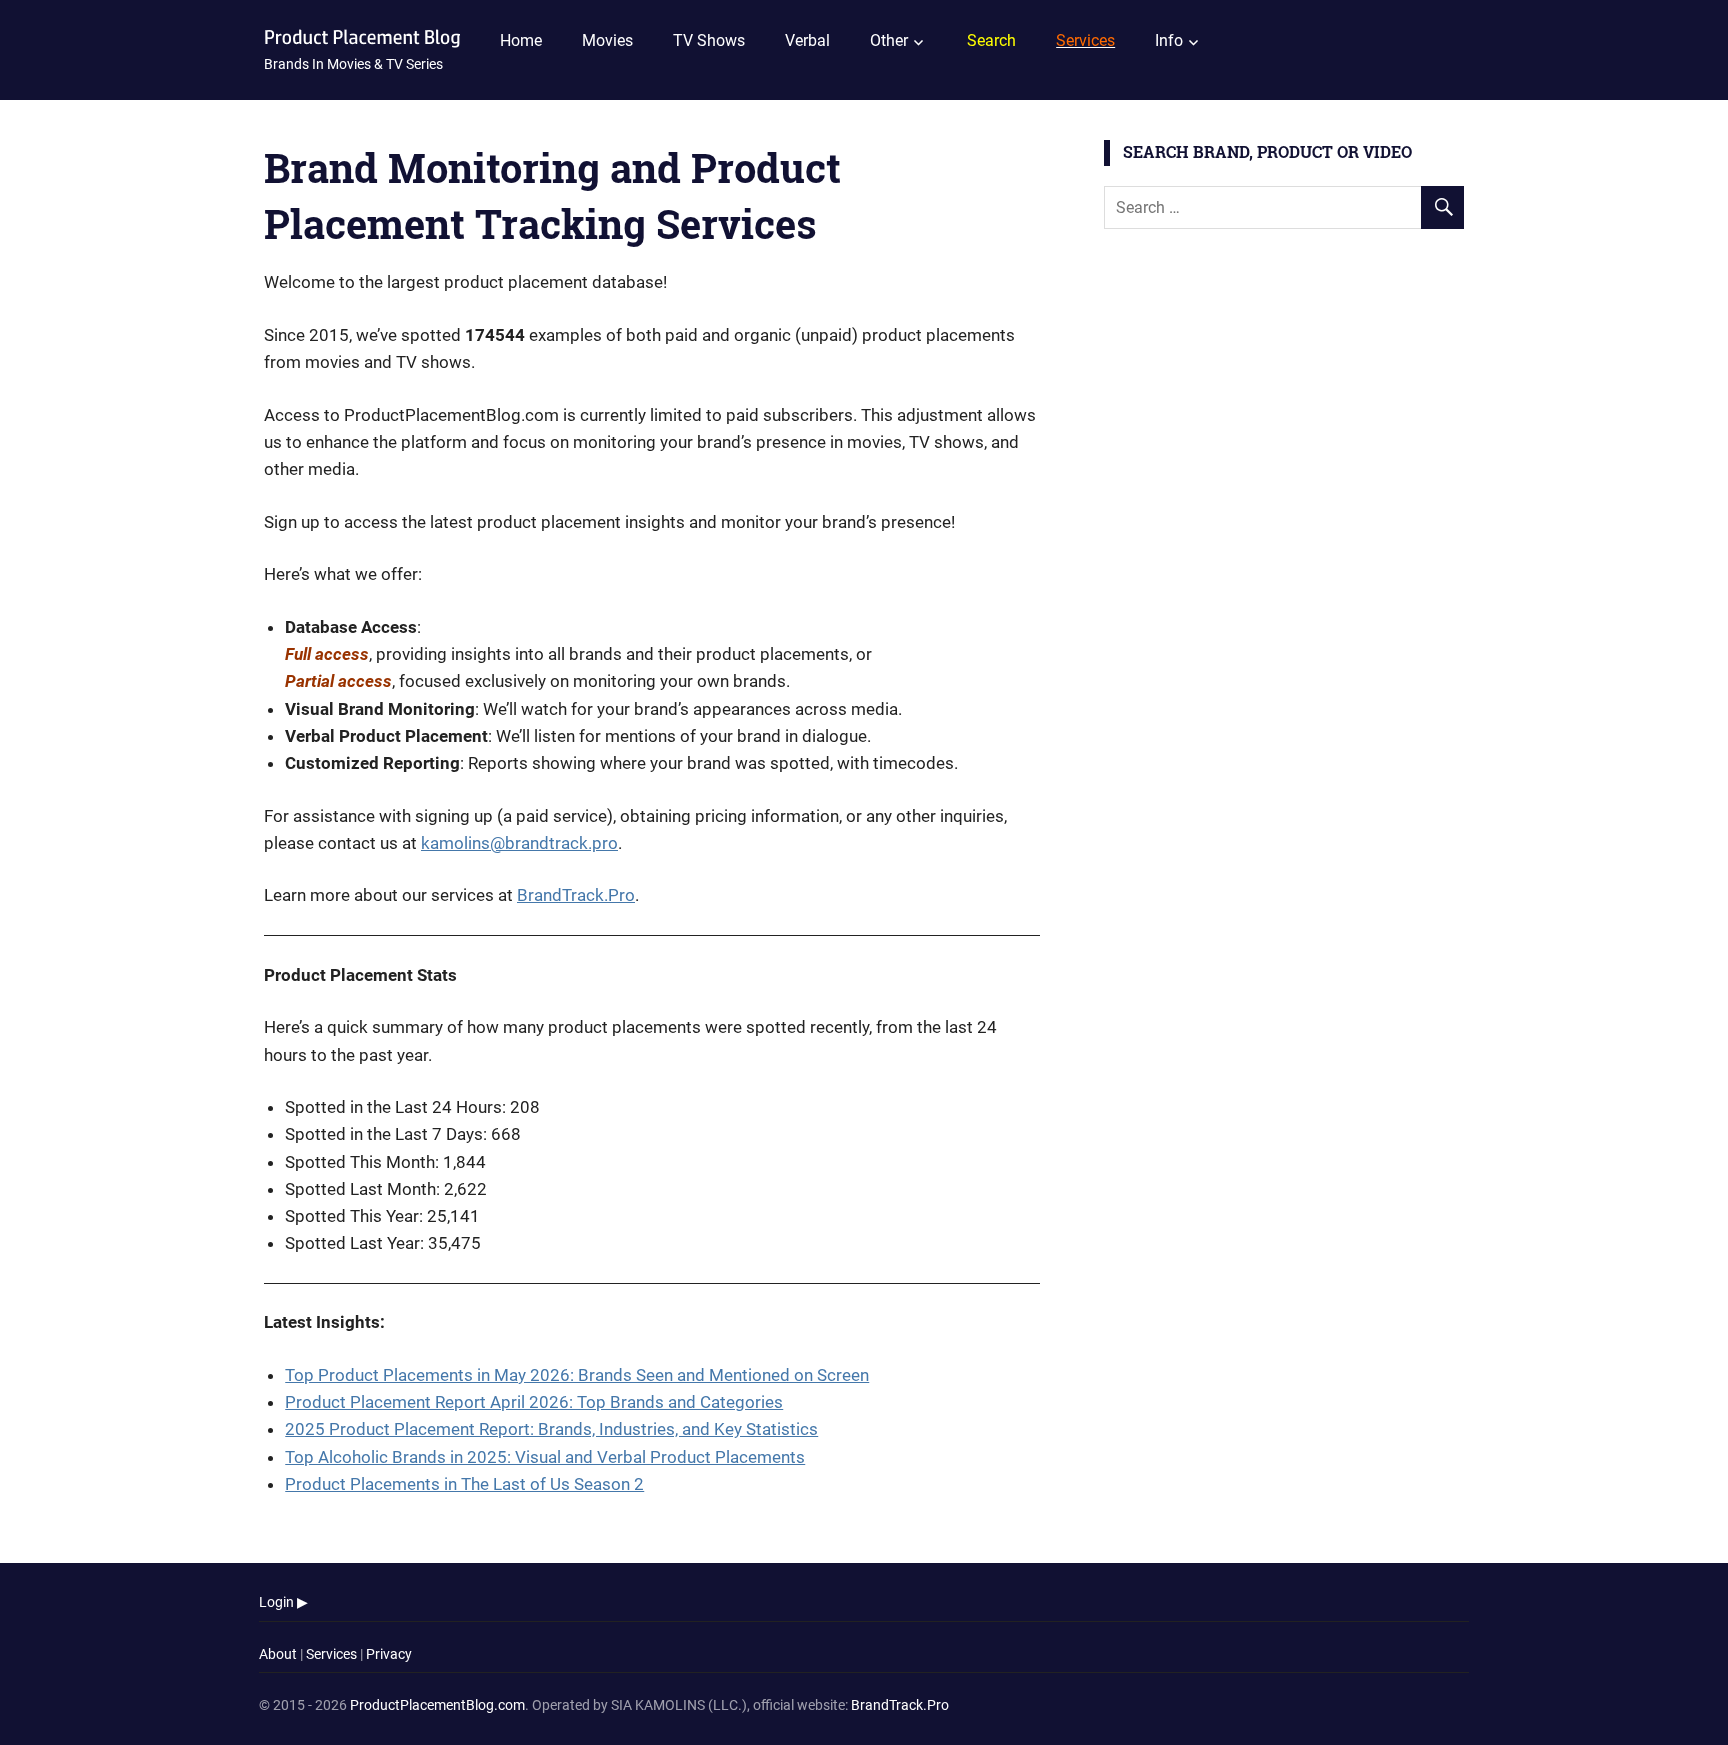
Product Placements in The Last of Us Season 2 (464, 1484)
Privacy (389, 1654)
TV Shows (709, 40)
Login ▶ (283, 1602)
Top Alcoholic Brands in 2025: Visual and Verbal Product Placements (545, 1457)
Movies (607, 40)
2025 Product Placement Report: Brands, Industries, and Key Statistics (551, 1429)
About (278, 1654)
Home (521, 40)
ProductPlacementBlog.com (437, 1705)
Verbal (807, 40)
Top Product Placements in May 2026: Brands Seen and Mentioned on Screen (577, 1375)
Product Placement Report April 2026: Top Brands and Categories (534, 1402)
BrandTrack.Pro (576, 895)
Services (331, 1654)
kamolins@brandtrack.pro (519, 843)
